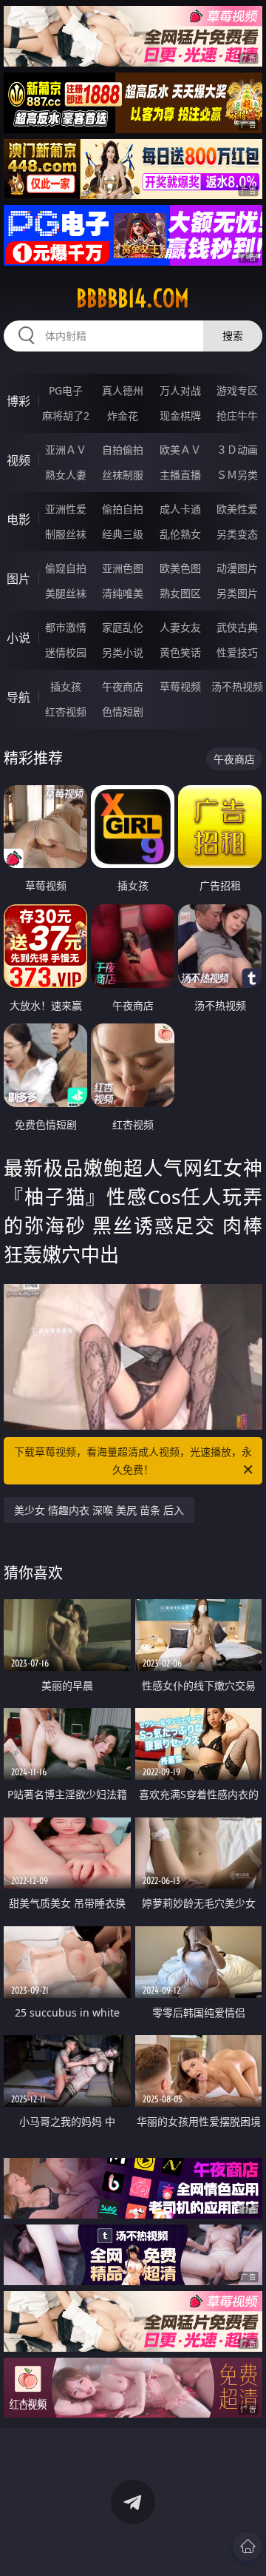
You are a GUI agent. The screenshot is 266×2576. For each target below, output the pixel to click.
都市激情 (66, 627)
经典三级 (123, 534)
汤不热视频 (237, 686)
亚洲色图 (123, 568)
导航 (18, 697)
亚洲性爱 (66, 509)
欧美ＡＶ (180, 450)
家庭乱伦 (123, 627)
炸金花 (123, 416)
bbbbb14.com (133, 298)
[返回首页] (248, 2546)
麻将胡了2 (66, 416)
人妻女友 (180, 627)
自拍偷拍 (123, 450)
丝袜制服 (123, 475)
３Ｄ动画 (237, 450)
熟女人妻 (66, 475)
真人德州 (123, 390)
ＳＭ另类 (237, 475)
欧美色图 (180, 568)
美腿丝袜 (66, 593)
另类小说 (123, 652)
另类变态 (237, 534)
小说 (18, 638)
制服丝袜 (66, 534)
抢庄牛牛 (237, 416)
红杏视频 (66, 712)
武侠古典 (237, 627)
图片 (18, 579)
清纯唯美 (123, 593)
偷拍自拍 (123, 509)
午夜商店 (123, 686)
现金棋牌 (180, 416)
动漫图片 (237, 568)
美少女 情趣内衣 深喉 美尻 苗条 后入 (99, 1510)
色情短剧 (123, 712)
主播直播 (180, 475)
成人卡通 (180, 509)
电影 (18, 519)
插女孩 (66, 686)
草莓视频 (180, 686)
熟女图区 (180, 593)
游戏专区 (237, 390)
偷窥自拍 (66, 568)
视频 (18, 460)
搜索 (233, 336)
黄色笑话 (180, 652)
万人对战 (180, 390)
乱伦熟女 (180, 534)
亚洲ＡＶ (66, 450)
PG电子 (66, 390)
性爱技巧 (237, 652)
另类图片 (237, 593)
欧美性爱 (237, 509)
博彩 (18, 401)
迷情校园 (66, 652)
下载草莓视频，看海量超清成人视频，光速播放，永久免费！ (133, 1460)
